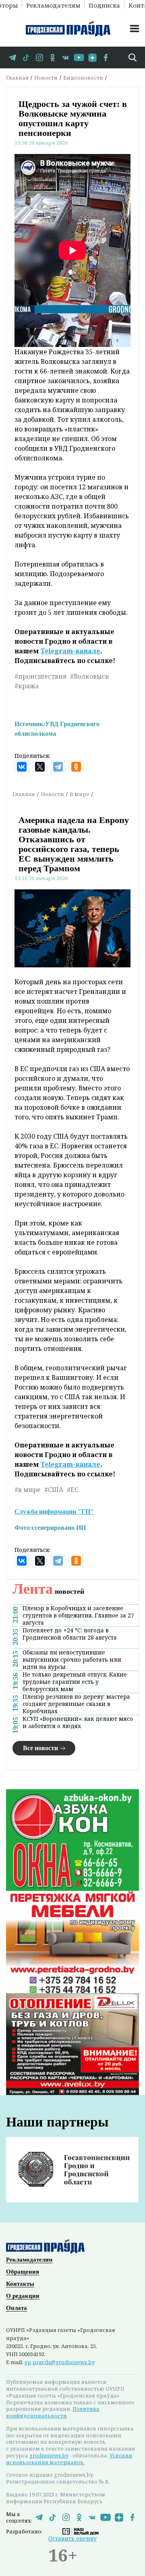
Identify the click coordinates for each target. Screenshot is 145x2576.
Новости (46, 78)
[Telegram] (58, 767)
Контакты (20, 2284)
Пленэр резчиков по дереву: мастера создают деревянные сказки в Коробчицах (76, 1704)
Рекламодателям (53, 5)
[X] (40, 767)
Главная (17, 78)
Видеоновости (83, 78)
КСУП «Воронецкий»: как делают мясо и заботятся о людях (78, 1722)
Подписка (104, 5)
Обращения (23, 2272)
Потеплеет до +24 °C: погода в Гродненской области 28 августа (70, 1634)
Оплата (17, 2308)
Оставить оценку (72, 2538)
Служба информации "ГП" (54, 1512)
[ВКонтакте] (22, 767)
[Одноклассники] (76, 767)
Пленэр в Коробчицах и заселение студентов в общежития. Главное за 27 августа (78, 1615)
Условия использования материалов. (69, 2459)
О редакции (23, 2296)
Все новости (40, 1748)
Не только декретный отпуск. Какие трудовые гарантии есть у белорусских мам (75, 1682)
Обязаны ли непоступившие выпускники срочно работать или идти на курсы (72, 1660)
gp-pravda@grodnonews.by (59, 2362)
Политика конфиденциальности (53, 2412)
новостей (48, 1591)
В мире (80, 794)
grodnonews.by (49, 2455)
